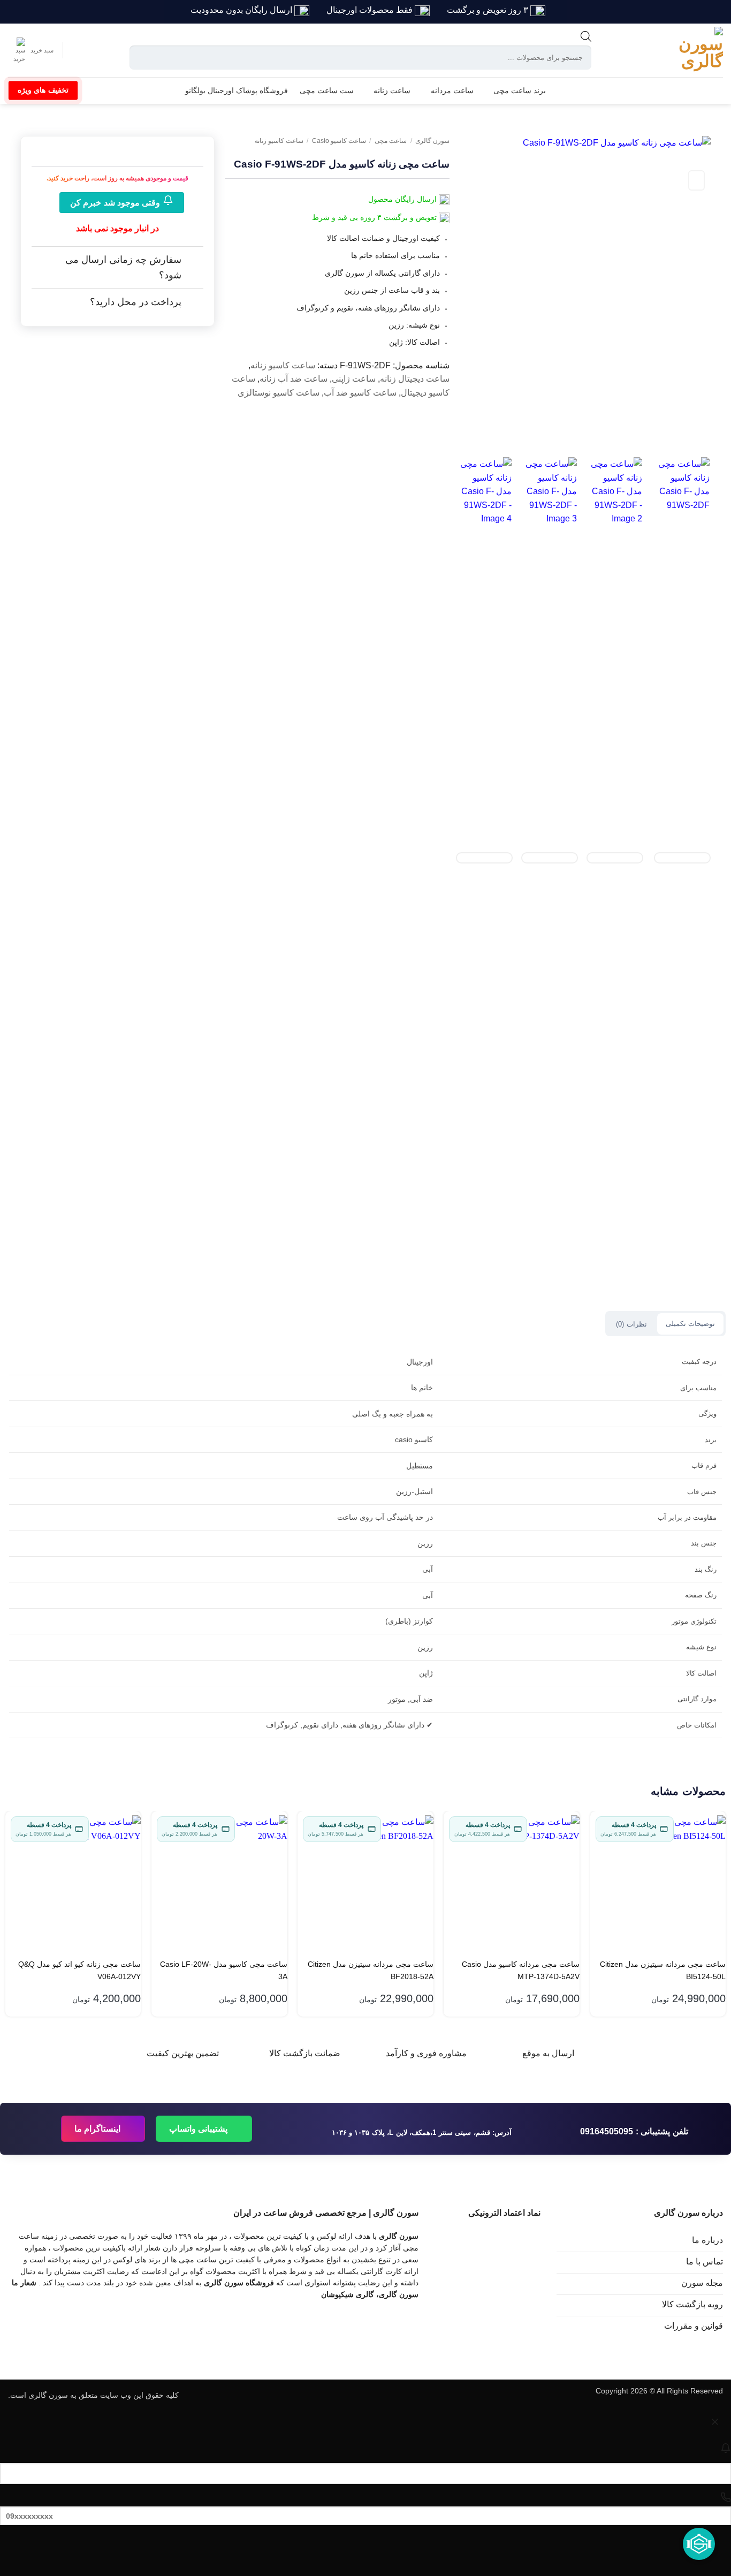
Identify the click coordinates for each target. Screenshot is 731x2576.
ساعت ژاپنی (354, 379)
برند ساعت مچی (520, 90)
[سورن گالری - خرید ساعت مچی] (686, 50)
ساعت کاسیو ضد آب (360, 393)
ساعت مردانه (452, 90)
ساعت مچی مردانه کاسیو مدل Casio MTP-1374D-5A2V (521, 1970)
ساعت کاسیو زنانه (279, 141)
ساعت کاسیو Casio (339, 141)
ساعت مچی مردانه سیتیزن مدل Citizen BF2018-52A (371, 1970)
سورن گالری (432, 141)
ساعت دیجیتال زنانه (415, 379)
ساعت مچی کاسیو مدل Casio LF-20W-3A (224, 1970)
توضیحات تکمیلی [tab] (690, 1324)
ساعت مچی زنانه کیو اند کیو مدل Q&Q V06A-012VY (79, 1970)
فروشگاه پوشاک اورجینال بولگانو (237, 90)
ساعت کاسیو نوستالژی (279, 393)
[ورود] (80, 50)
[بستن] (715, 2424)
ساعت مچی (391, 141)
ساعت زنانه (392, 90)
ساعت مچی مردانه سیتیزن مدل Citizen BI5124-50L (663, 1970)
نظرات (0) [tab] (631, 1324)
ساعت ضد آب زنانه (294, 379)
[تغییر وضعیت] (193, 261)
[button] (31, 50)
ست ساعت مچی (327, 90)
